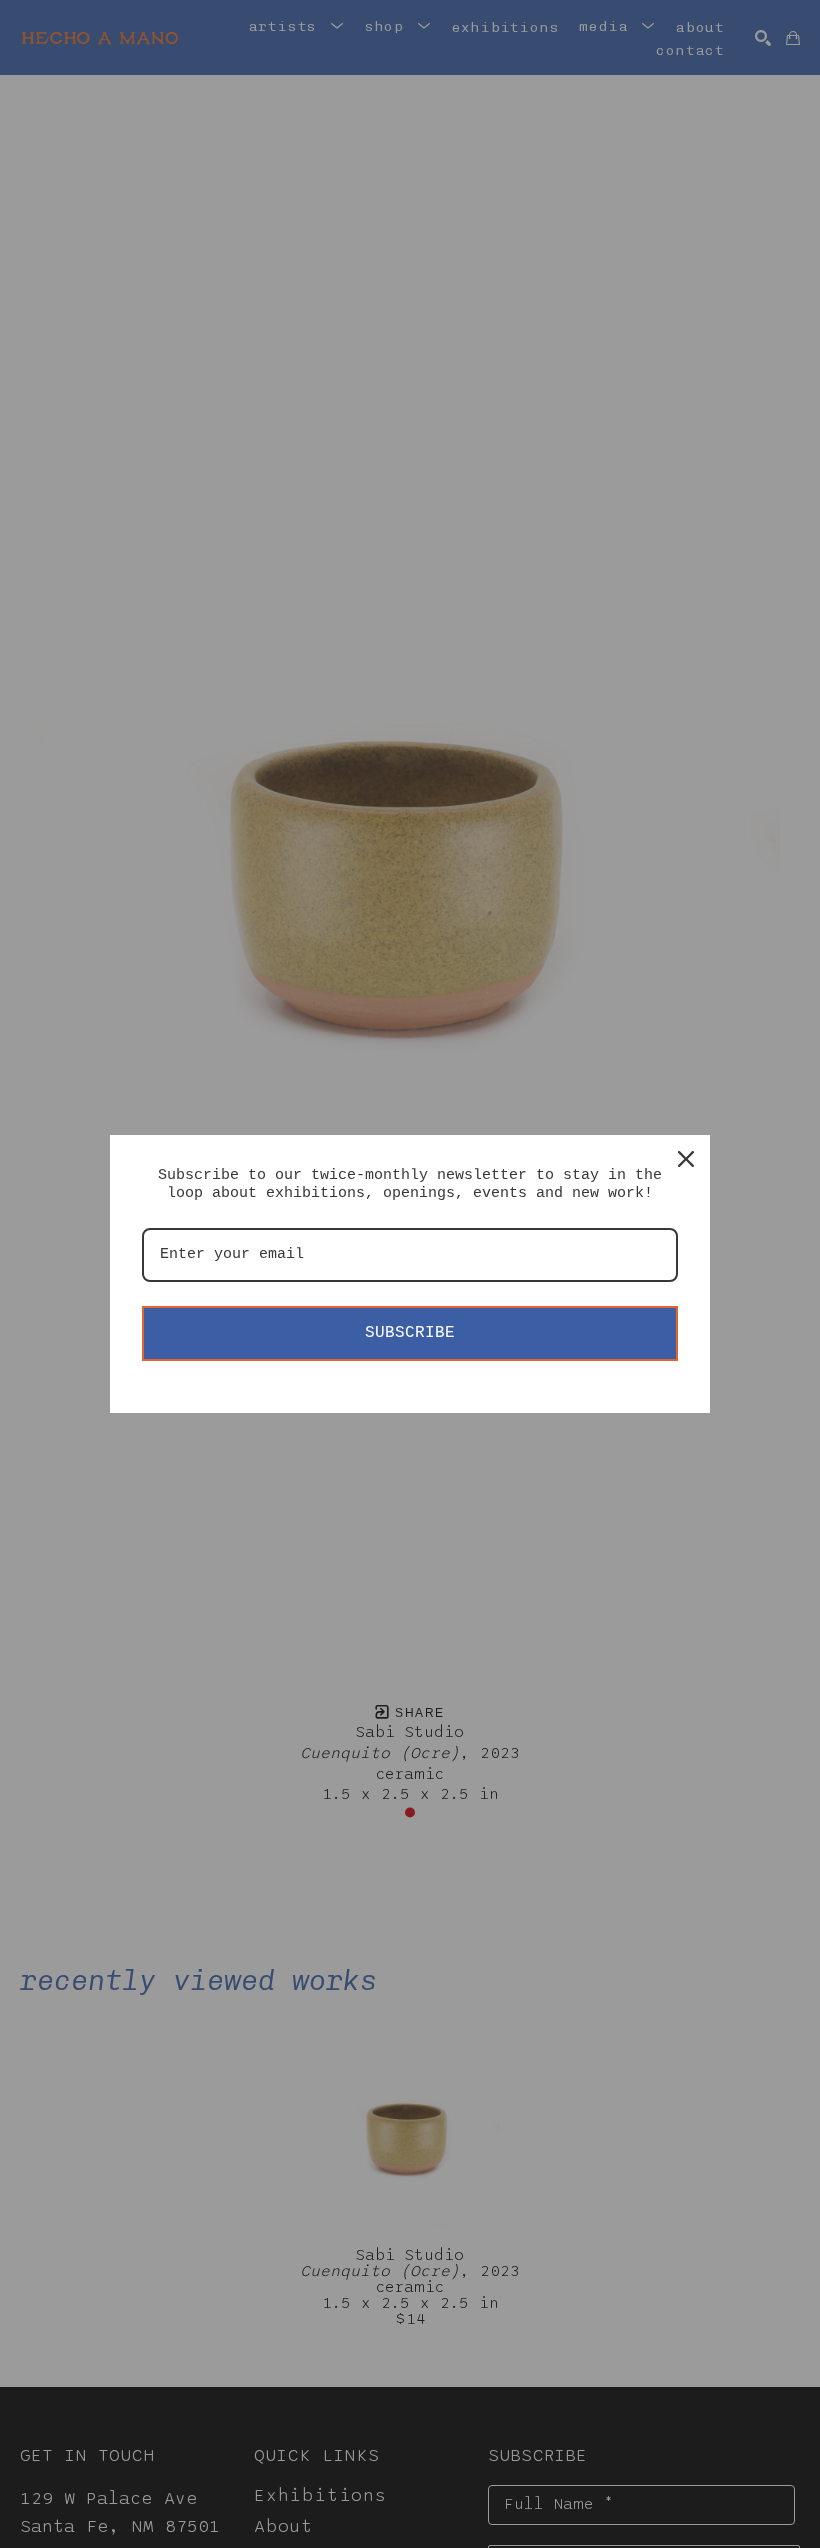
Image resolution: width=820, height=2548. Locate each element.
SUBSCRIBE (410, 1333)
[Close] (686, 1159)
